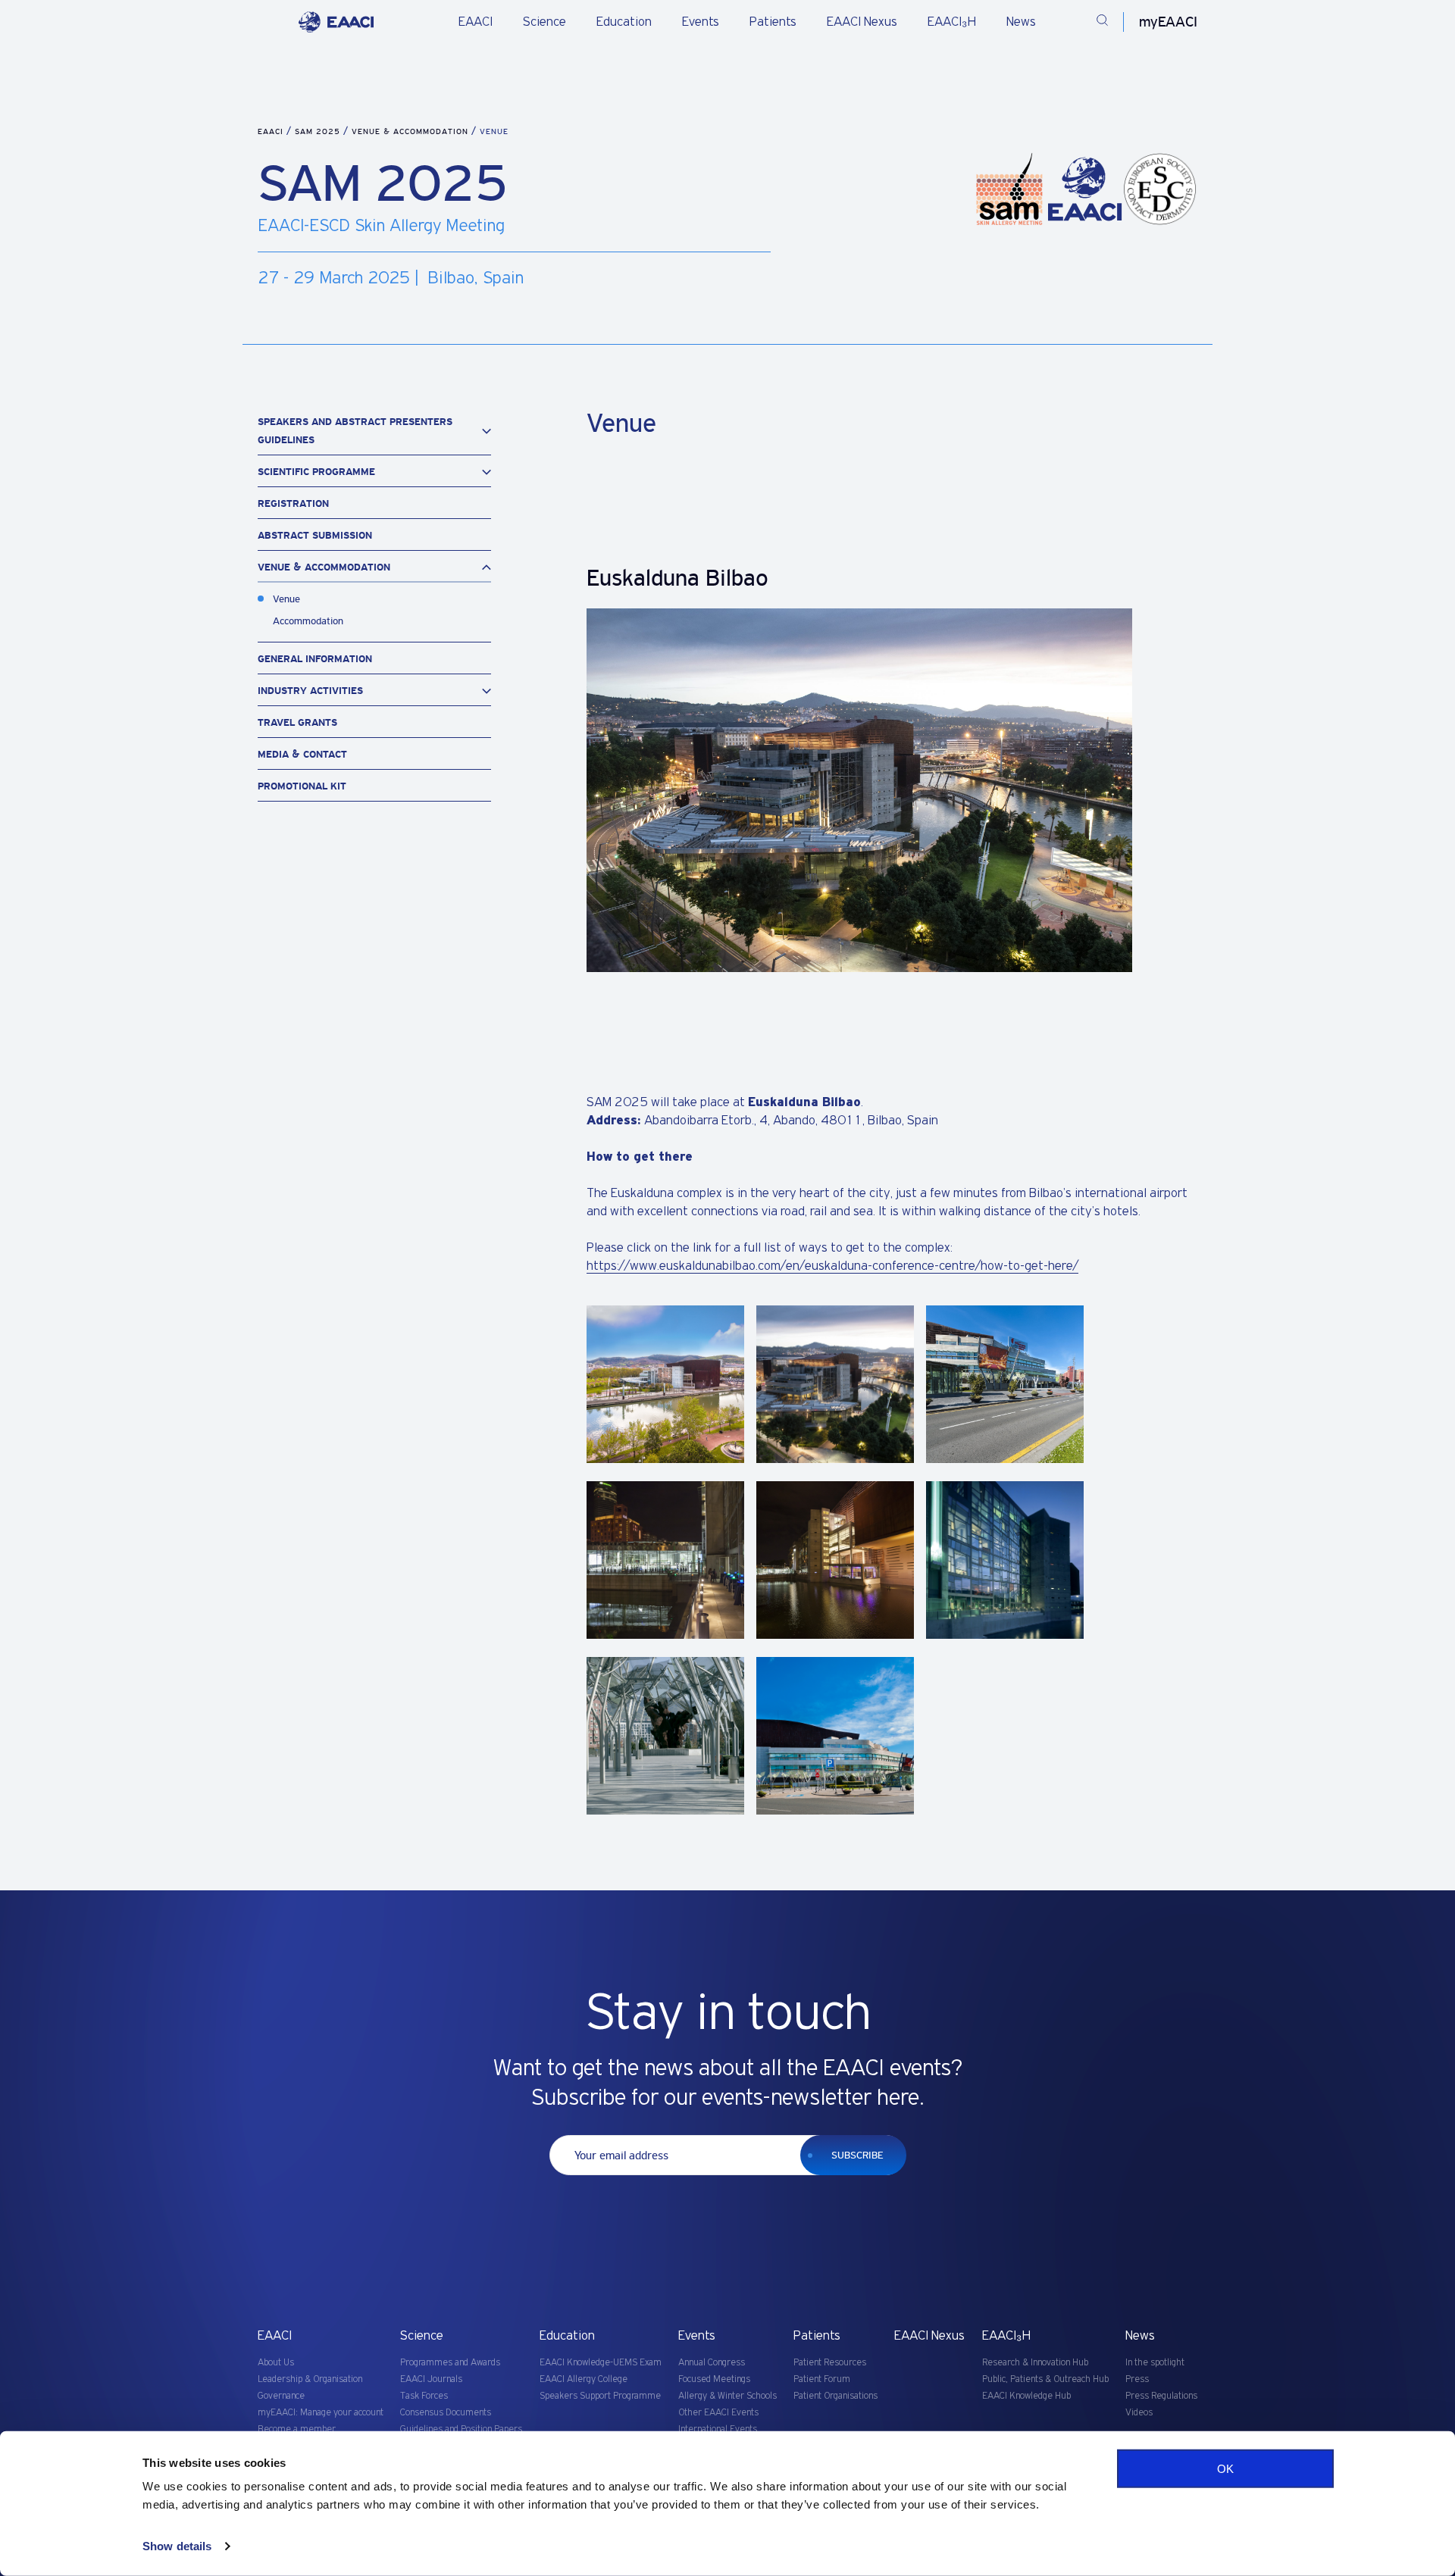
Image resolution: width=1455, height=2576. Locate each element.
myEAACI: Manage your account (321, 2413)
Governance (281, 2396)
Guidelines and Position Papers (461, 2429)
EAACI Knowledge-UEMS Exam (601, 2363)
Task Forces (424, 2396)
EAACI (476, 22)
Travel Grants (297, 722)
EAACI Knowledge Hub (1026, 2396)
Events (701, 22)
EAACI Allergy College (584, 2379)
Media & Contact (302, 754)
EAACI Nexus (862, 22)
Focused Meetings (714, 2379)
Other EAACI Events (718, 2413)
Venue (286, 599)
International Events (718, 2429)
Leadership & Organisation (310, 2379)
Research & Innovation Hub (1035, 2363)
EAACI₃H (952, 22)
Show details (177, 2546)
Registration (293, 503)
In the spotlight (1155, 2363)
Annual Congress (712, 2363)
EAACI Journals (431, 2379)
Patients (773, 22)
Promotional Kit (302, 786)
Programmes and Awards (450, 2363)
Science (544, 22)
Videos (1139, 2413)
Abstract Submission (315, 535)
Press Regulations (1161, 2396)
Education (624, 22)
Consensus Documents (446, 2413)
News (1021, 22)
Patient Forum (822, 2379)
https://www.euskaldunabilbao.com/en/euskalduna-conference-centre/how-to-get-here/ (832, 1266)
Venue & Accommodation (411, 131)
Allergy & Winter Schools (727, 2396)
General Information (315, 659)
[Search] (1102, 22)
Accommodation (308, 621)
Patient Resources (830, 2363)
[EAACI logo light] (336, 22)
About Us (276, 2363)
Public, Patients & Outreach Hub (1045, 2379)
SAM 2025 (319, 131)
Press (1137, 2379)
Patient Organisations (835, 2396)
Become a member (297, 2429)
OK (1225, 2469)
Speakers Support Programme (600, 2396)
